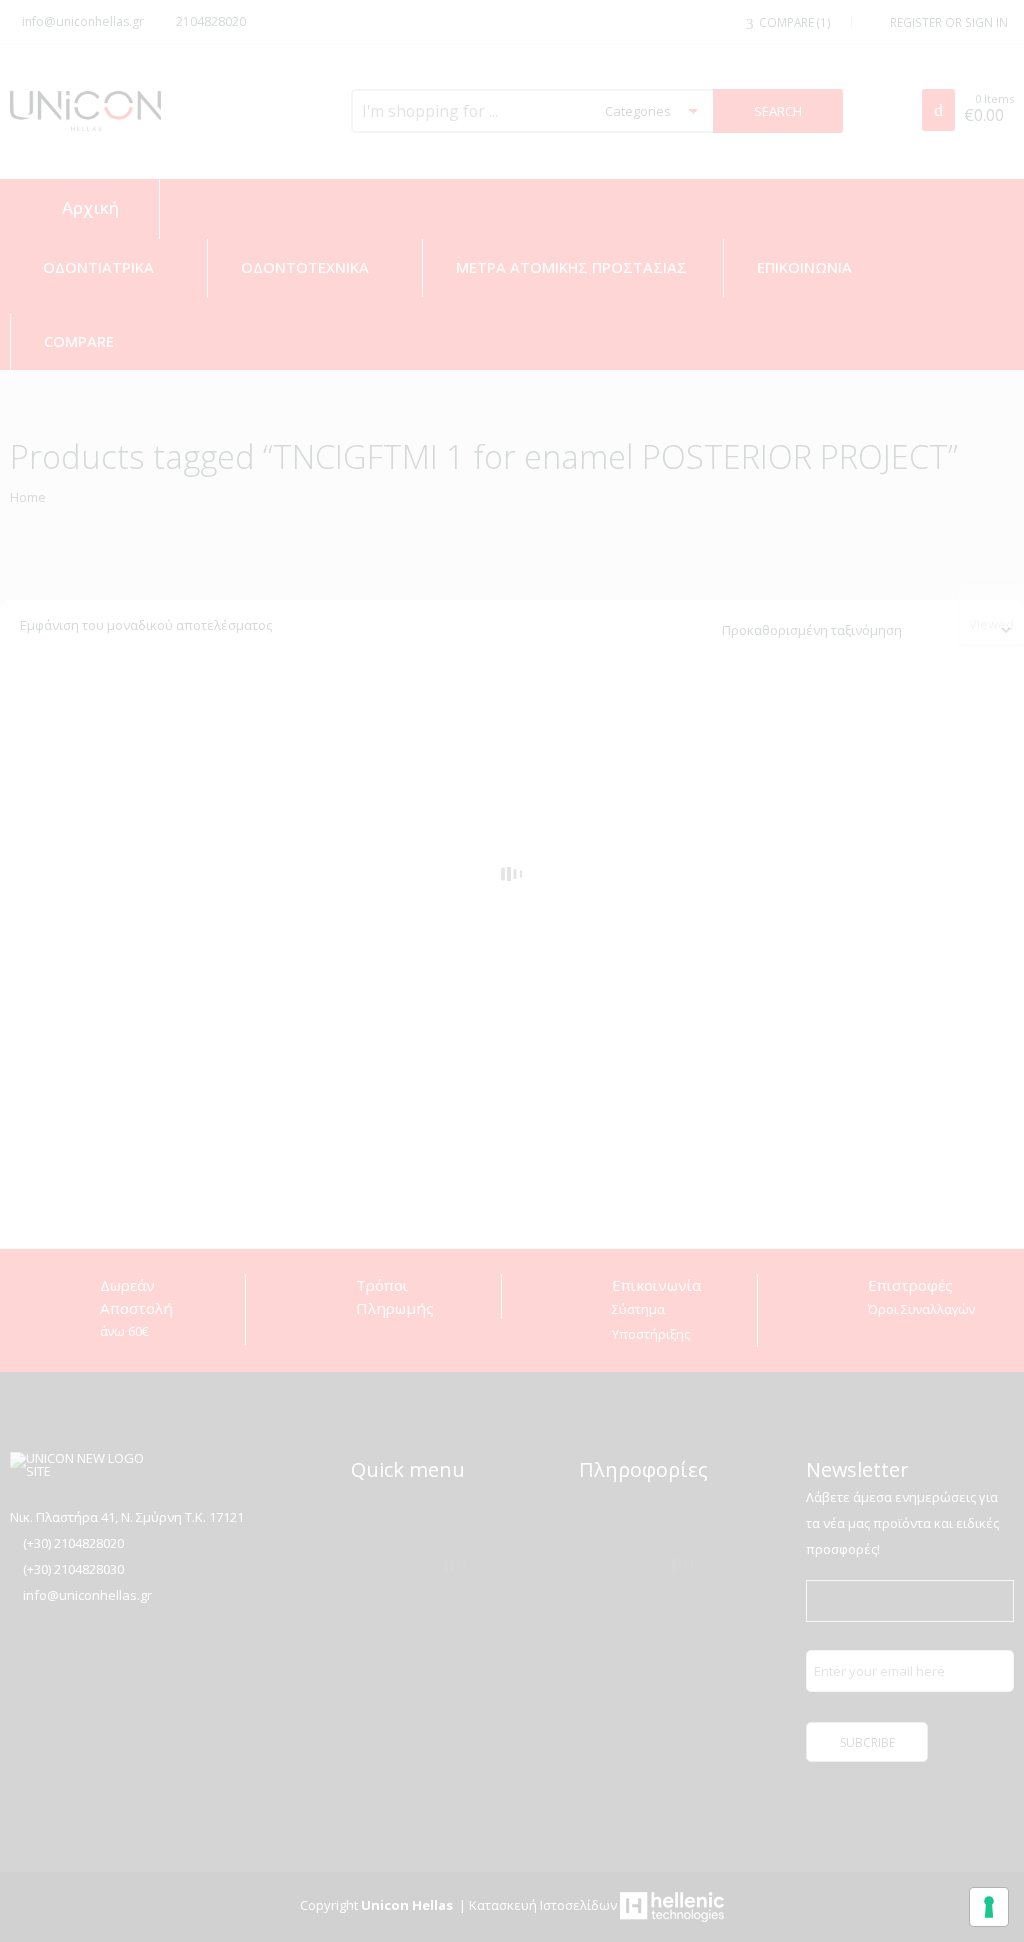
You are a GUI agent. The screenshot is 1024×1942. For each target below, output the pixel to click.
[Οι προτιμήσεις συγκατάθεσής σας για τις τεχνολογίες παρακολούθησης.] (989, 1907)
